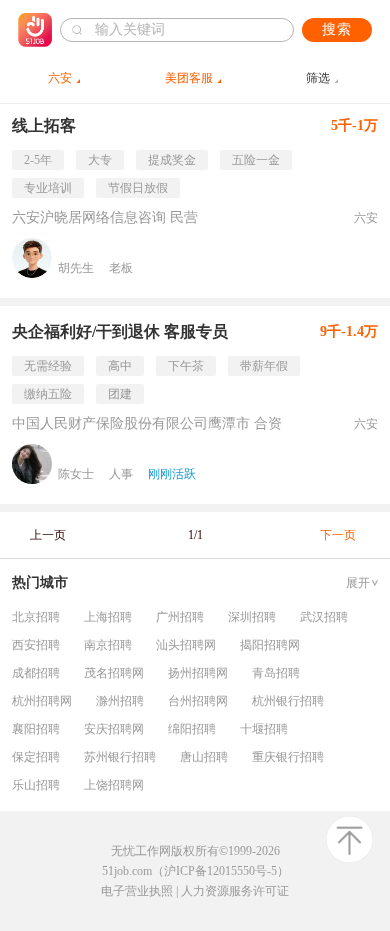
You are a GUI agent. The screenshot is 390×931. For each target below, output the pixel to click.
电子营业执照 (137, 891)
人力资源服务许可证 (235, 891)
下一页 (338, 535)
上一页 (48, 535)
